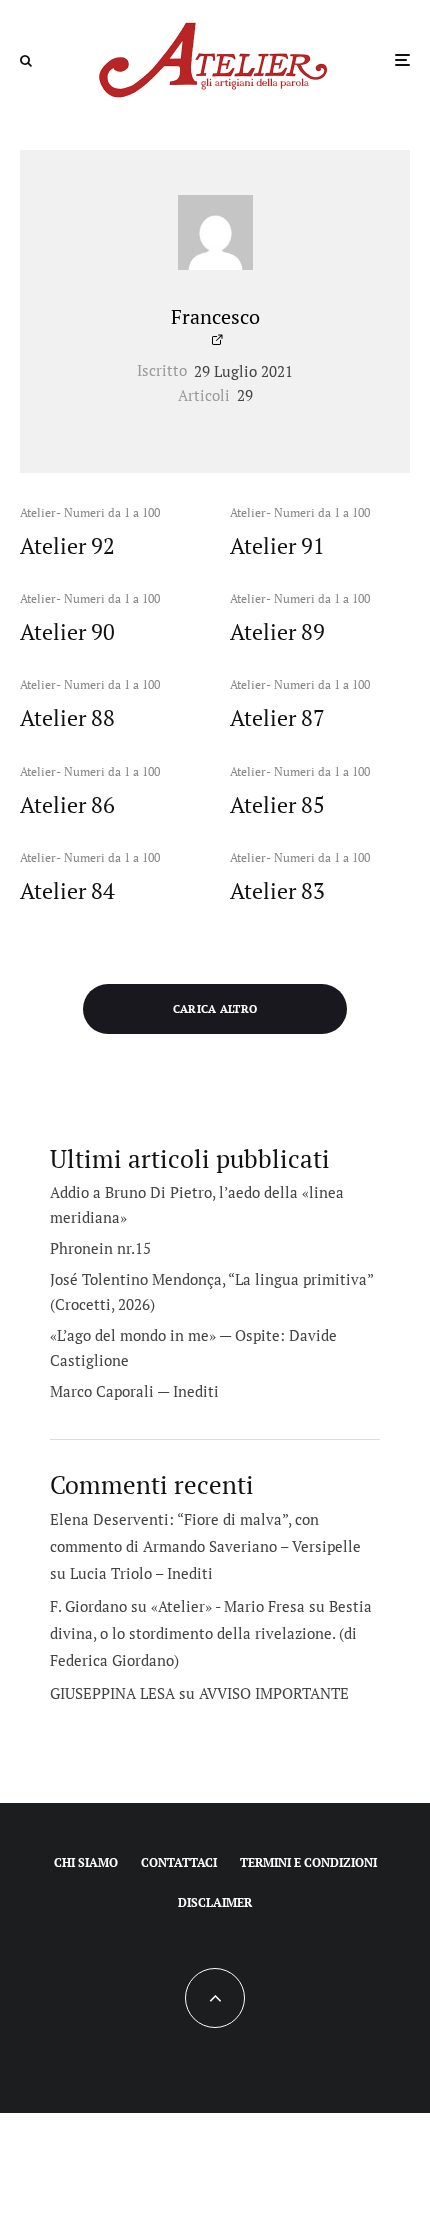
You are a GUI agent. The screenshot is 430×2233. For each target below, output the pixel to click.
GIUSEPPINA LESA (112, 1693)
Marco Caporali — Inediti (134, 1391)
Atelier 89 (277, 632)
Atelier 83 (277, 891)
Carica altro (215, 1009)
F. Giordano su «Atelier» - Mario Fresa (177, 1606)
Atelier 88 (67, 718)
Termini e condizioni (308, 1862)
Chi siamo (86, 1862)
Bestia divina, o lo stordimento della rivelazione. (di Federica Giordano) (211, 1633)
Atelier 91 (277, 546)
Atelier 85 (277, 805)
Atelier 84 (67, 891)
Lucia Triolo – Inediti (141, 1573)
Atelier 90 (67, 632)
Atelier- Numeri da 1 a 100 (90, 512)
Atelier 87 (277, 718)
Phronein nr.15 (100, 1248)
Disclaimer (215, 1902)
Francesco (215, 316)
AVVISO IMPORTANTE (274, 1693)
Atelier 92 (67, 546)
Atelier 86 (67, 805)
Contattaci (179, 1862)
